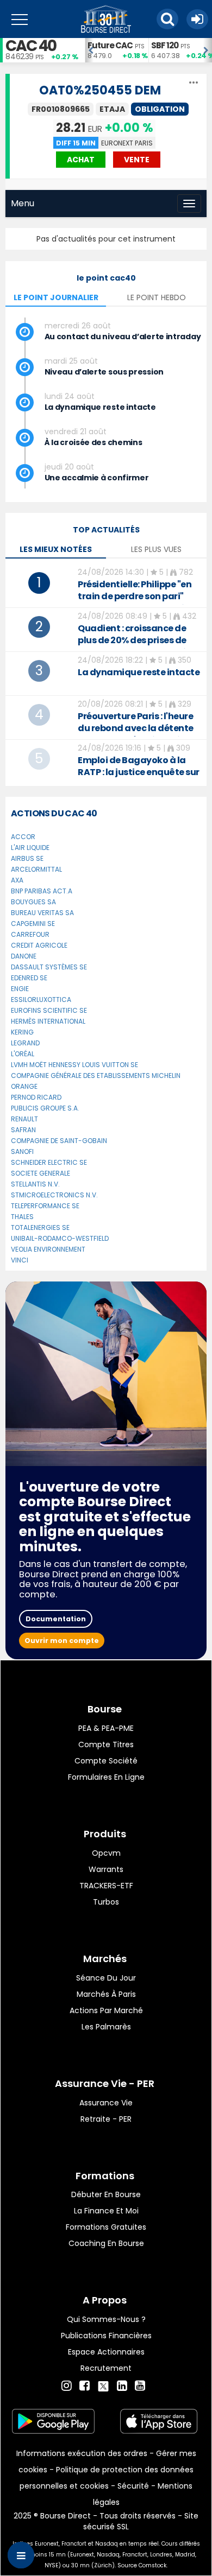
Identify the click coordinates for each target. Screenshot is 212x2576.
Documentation (56, 1619)
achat (81, 160)
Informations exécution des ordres (82, 2453)
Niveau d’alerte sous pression (104, 372)
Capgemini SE (33, 924)
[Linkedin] (122, 2386)
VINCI (20, 1260)
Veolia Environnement (48, 1249)
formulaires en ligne (106, 1777)
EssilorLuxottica (41, 1000)
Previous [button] (90, 50)
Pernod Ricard (36, 1097)
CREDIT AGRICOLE (39, 945)
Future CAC (110, 45)
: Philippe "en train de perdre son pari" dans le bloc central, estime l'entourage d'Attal (138, 602)
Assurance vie (106, 2103)
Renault (24, 1119)
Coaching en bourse (106, 2243)
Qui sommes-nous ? (106, 2319)
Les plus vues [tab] (156, 549)
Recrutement (106, 2368)
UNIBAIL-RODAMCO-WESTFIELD (60, 1238)
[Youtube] (140, 2386)
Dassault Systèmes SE (49, 967)
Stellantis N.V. (35, 1184)
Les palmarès (106, 2027)
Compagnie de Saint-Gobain (59, 1141)
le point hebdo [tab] (157, 297)
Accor (23, 837)
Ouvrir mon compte (62, 1641)
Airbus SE (27, 858)
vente (137, 160)
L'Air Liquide (30, 848)
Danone (24, 956)
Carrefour (30, 934)
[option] (117, 50)
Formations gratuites (106, 2227)
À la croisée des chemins (93, 442)
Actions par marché (106, 2010)
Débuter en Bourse (106, 2194)
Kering (22, 1032)
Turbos (106, 1902)
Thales (22, 1217)
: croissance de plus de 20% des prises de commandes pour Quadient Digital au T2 (139, 646)
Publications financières (106, 2336)
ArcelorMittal (36, 869)
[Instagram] (67, 2386)
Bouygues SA (33, 902)
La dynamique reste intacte (100, 407)
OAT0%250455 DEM (100, 90)
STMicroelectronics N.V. (54, 1195)
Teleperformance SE (45, 1206)
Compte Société (106, 1761)
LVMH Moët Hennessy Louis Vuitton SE (74, 1065)
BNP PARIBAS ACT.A (42, 891)
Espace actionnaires (106, 2352)
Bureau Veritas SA (42, 913)
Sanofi (22, 1151)
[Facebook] (85, 2386)
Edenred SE (29, 978)
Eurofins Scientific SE (49, 1010)
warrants (106, 1869)
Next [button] (207, 50)
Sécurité (133, 2486)
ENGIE (20, 989)
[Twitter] (103, 2384)
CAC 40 (31, 46)
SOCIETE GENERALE (40, 1173)
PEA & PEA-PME (106, 1728)
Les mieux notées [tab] (56, 549)
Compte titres (106, 1744)
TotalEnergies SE (40, 1227)
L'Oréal (23, 1054)
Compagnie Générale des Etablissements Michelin (96, 1076)
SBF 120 (165, 45)
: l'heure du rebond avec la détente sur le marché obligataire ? (136, 728)
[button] (167, 19)
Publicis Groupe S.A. (45, 1108)
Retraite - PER (106, 2119)
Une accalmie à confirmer (97, 478)
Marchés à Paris (106, 1994)
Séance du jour (106, 1978)
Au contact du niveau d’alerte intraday (123, 337)
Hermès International (48, 1021)
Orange (24, 1086)
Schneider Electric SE (49, 1162)
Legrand (25, 1043)
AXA (17, 880)
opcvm (106, 1853)
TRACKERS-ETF (106, 1886)
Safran (23, 1130)
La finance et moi (106, 2211)
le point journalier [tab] (56, 297)
